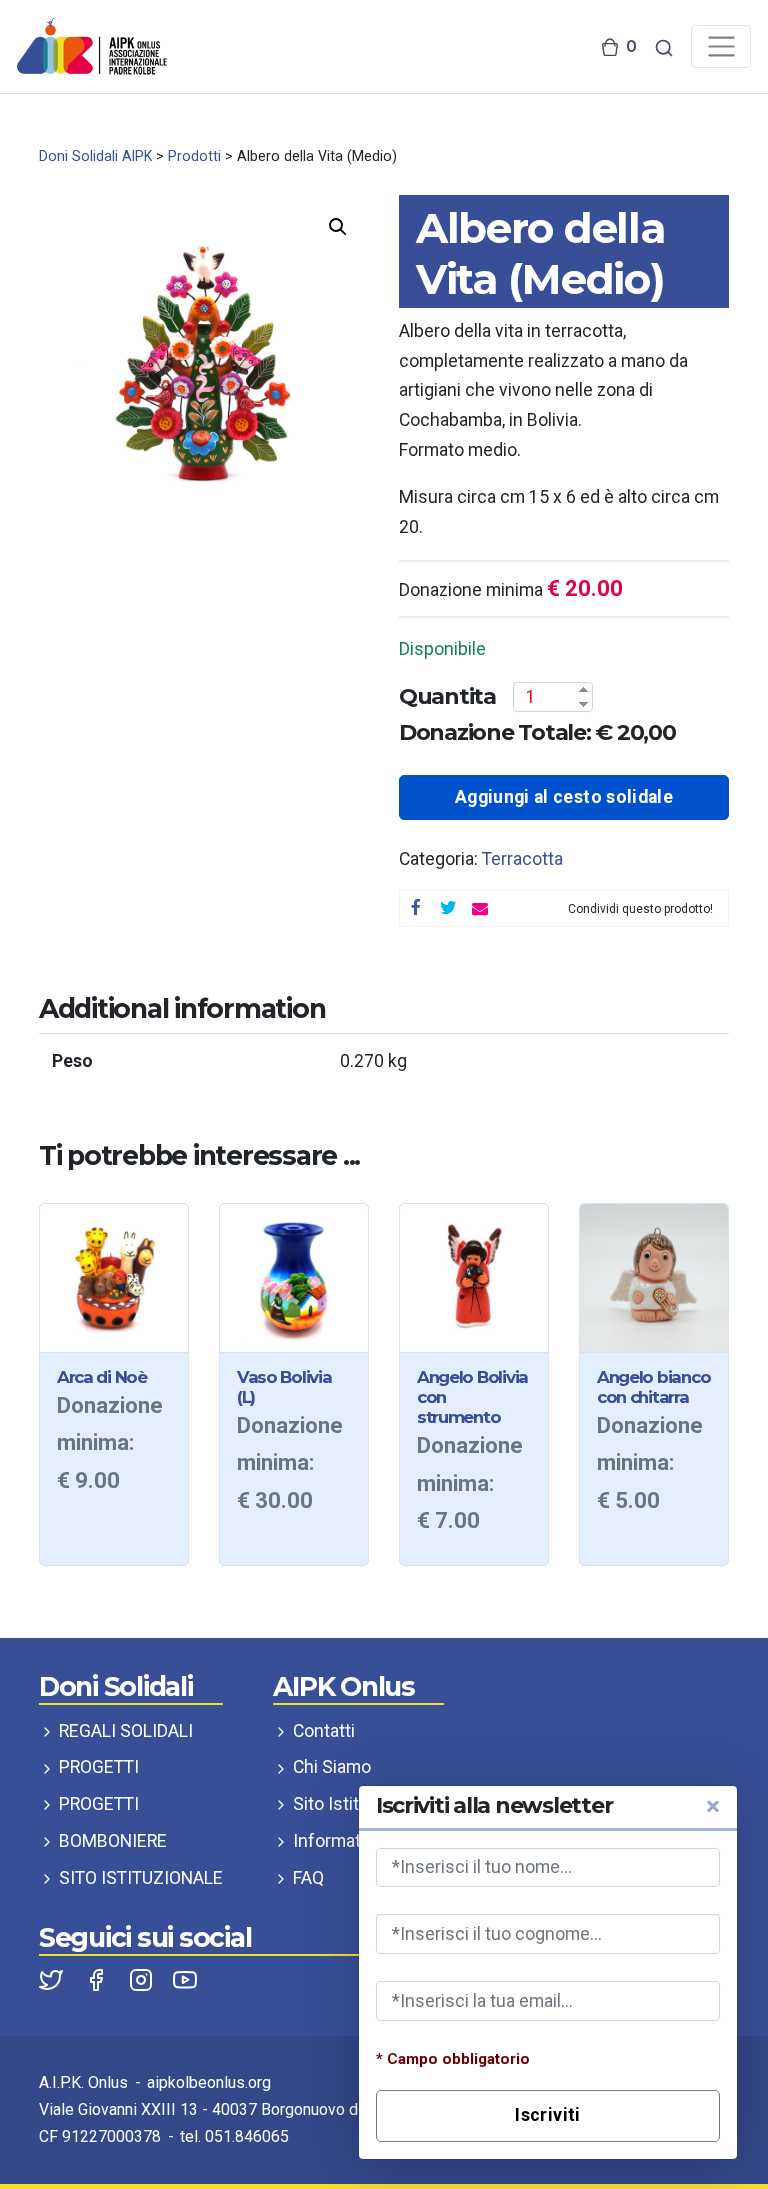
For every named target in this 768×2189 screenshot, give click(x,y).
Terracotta (522, 859)
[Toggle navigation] (721, 46)
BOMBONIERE (111, 1841)
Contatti (322, 1731)
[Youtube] (185, 1978)
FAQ (306, 1878)
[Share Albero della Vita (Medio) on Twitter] (448, 908)
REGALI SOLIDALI (124, 1731)
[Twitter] (53, 1978)
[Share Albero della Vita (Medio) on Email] (480, 908)
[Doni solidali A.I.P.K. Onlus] (92, 45)
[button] (338, 227)
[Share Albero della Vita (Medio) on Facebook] (416, 908)
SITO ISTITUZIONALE (139, 1878)
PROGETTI (97, 1767)
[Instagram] (143, 1978)
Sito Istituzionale (357, 1804)
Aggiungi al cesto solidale (564, 797)
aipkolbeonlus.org (209, 2082)
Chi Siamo (330, 1767)
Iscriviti (547, 2115)
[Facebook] (98, 1978)
